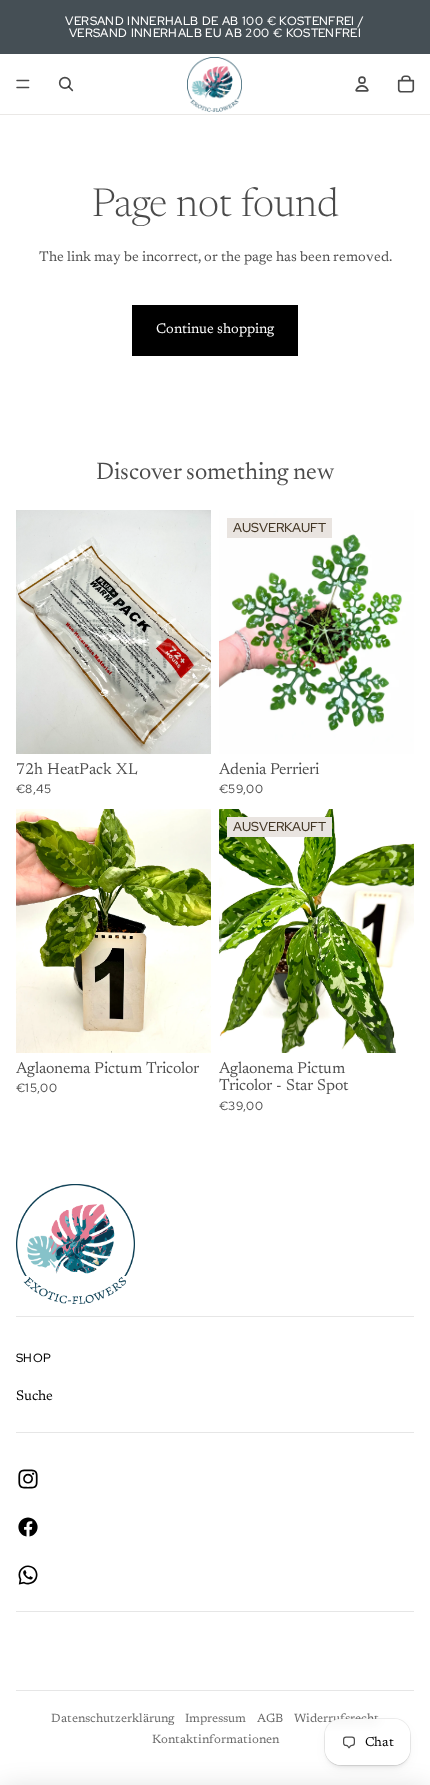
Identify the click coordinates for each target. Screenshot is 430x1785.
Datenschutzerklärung (112, 1719)
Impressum (215, 1719)
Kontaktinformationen (215, 1740)
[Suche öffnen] (66, 84)
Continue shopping (215, 330)
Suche (34, 1397)
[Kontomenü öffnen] (362, 84)
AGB (270, 1719)
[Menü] (23, 84)
